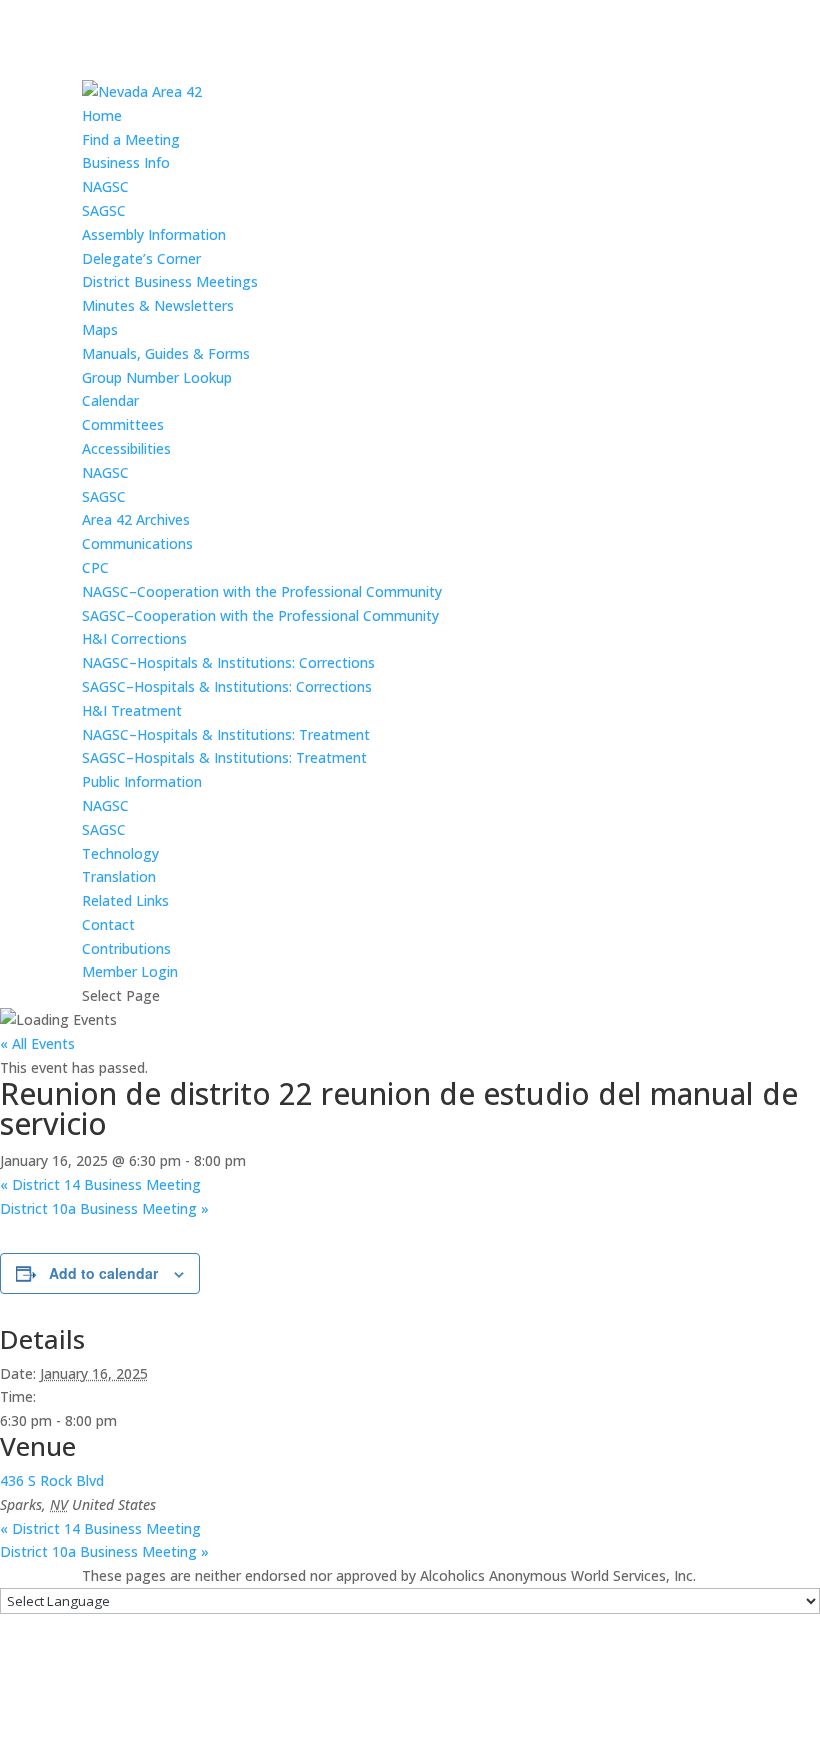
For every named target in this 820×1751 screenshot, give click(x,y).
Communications (137, 543)
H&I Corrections (134, 638)
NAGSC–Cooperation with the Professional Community (262, 591)
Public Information (142, 781)
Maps (100, 329)
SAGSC (104, 210)
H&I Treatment (132, 710)
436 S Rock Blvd (52, 1480)
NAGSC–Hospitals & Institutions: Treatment (226, 734)
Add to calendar (103, 1273)
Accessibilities (126, 448)
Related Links (125, 900)
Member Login (130, 971)
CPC (95, 567)
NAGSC (105, 186)
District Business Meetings (170, 281)
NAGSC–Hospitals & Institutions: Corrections (228, 662)
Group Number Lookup (157, 377)
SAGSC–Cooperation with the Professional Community (260, 615)
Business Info (126, 162)
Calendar (110, 400)
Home (102, 115)
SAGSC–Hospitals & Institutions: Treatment (224, 757)
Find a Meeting (131, 139)
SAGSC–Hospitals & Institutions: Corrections (227, 686)
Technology (120, 853)
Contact (108, 924)
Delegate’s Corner (141, 258)
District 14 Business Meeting (100, 1184)
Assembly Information (154, 234)
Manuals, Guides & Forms (166, 353)
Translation (119, 876)
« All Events (37, 1043)
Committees (123, 424)
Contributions (126, 948)
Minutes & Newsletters (158, 305)
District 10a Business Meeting (104, 1208)
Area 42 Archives (136, 519)
